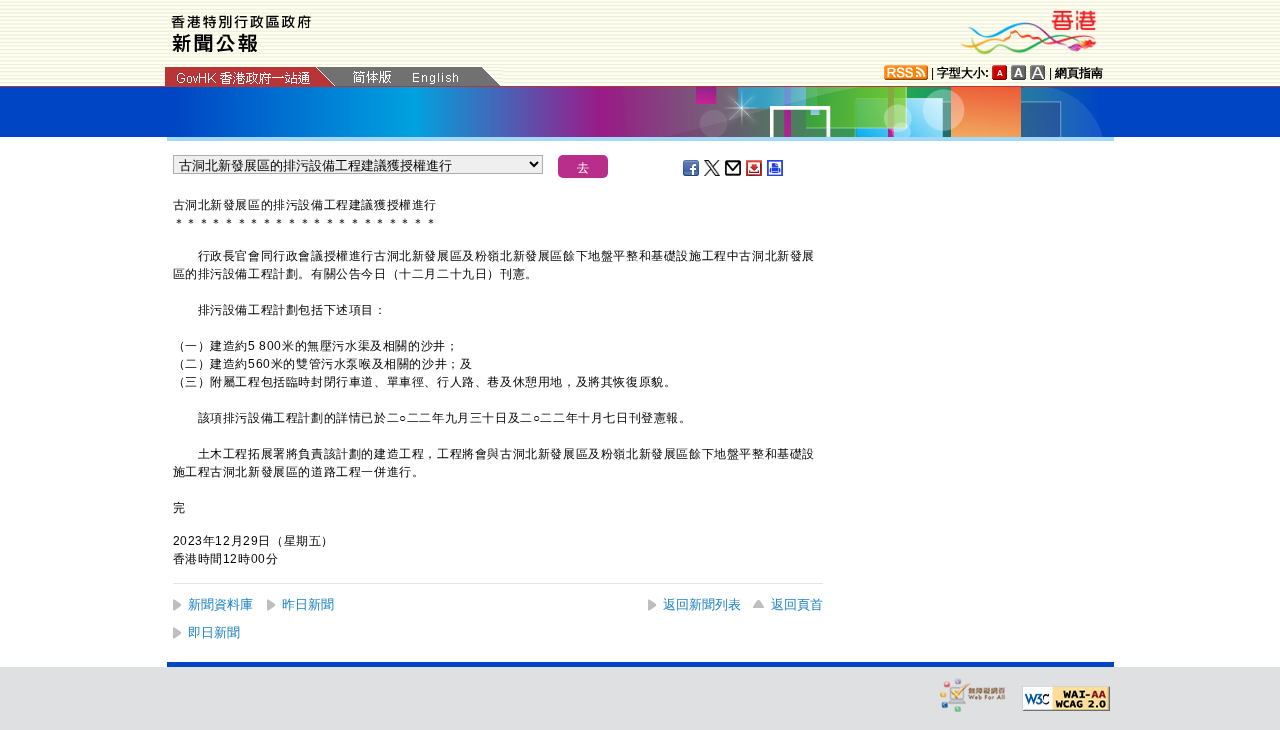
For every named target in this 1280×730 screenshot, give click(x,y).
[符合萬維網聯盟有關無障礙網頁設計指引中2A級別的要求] (1066, 699)
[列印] (776, 168)
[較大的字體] (1019, 72)
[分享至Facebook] (692, 168)
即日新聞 (214, 632)
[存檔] (755, 168)
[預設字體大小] (1000, 72)
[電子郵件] (734, 168)
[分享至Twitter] (713, 168)
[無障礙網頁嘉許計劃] (973, 694)
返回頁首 (797, 604)
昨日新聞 (308, 604)
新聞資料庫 (220, 604)
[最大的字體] (1038, 72)
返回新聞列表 (702, 604)
